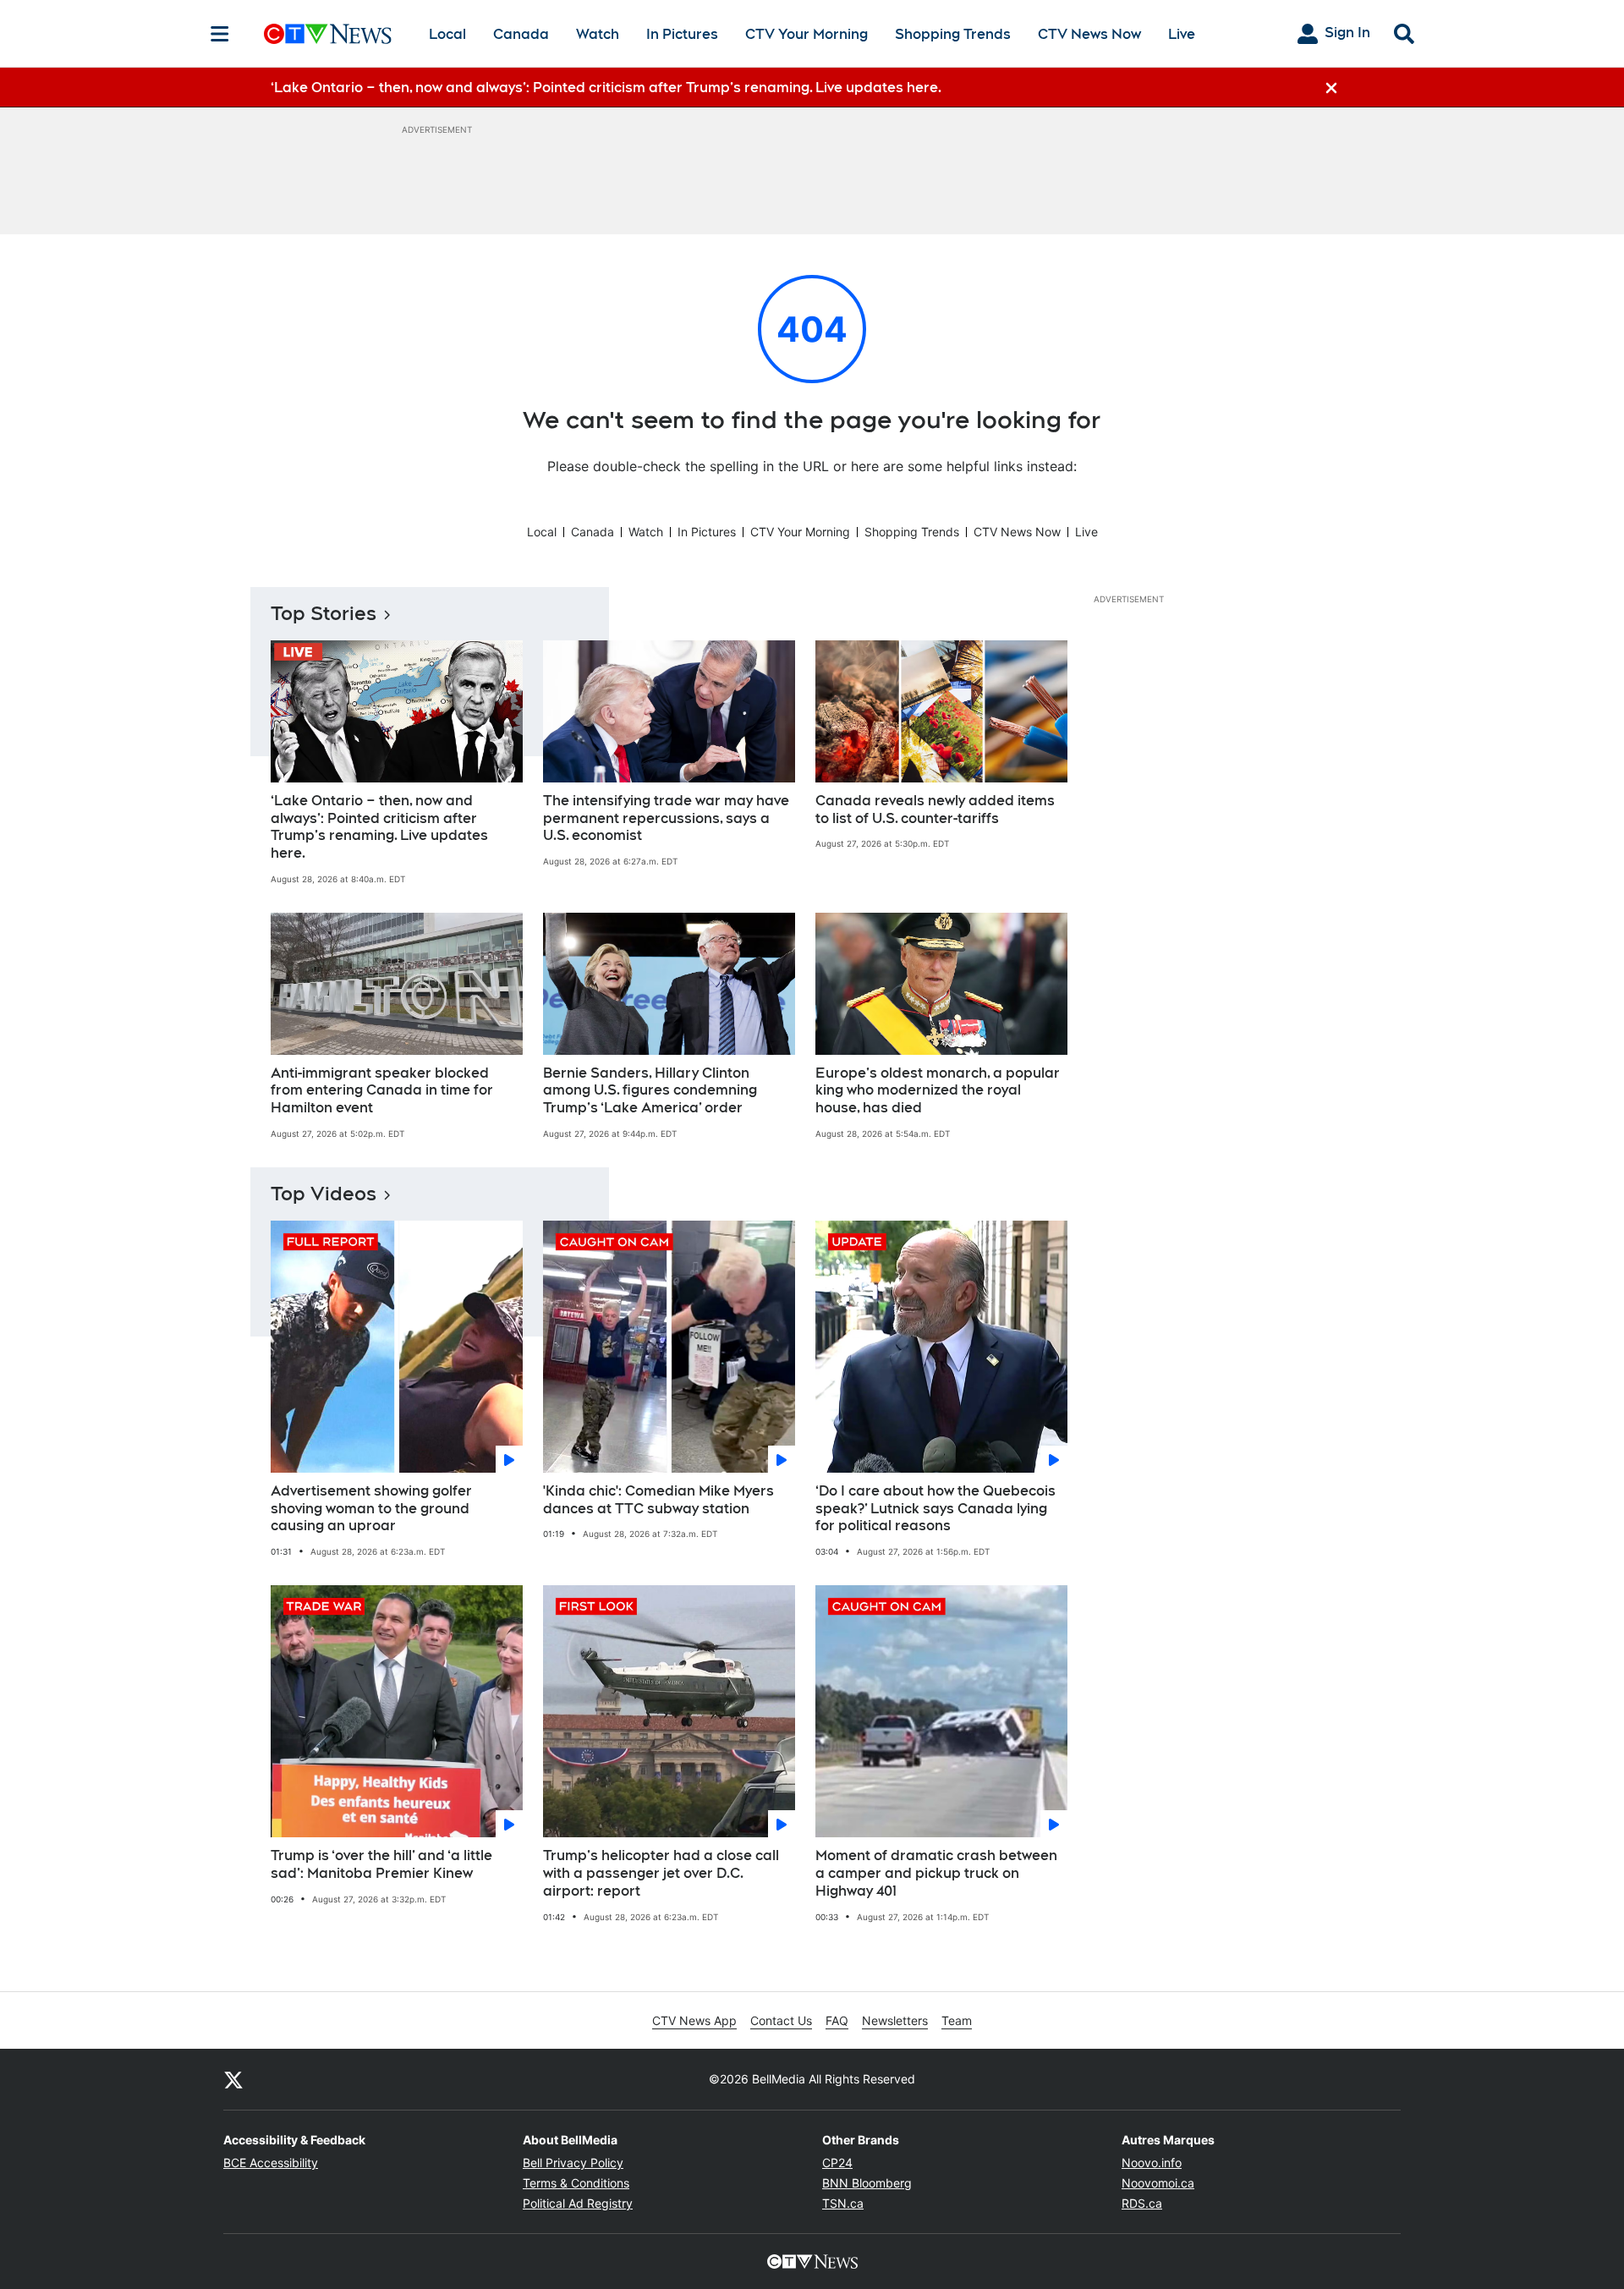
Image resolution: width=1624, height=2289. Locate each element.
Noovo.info (1152, 2163)
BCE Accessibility (271, 2163)
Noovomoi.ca (1158, 2183)
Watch (598, 34)
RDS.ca (1142, 2203)
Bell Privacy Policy (573, 2163)
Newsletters (895, 2020)
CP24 (837, 2163)
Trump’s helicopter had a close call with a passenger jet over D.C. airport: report (661, 1873)
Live (1182, 34)
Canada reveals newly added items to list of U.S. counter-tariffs (935, 810)
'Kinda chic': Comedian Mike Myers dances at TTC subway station (658, 1500)
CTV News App (694, 2020)
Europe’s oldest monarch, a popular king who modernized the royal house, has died (938, 1091)
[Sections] (220, 34)
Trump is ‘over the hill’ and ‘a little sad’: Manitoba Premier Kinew (381, 1864)
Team (957, 2020)
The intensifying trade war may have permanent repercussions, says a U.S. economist (666, 818)
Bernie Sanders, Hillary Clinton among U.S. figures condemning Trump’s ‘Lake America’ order (650, 1091)
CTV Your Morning (807, 34)
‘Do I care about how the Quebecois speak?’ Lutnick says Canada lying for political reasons (935, 1509)
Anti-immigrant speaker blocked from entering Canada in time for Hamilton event (382, 1091)
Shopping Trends (953, 34)
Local (447, 34)
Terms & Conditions (576, 2183)
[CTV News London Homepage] (328, 34)
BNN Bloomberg (867, 2183)
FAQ (837, 2020)
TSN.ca (843, 2203)
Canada (521, 34)
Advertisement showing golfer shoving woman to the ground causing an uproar (371, 1509)
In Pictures (682, 34)
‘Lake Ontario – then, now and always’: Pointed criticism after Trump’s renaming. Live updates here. (379, 827)
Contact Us (781, 2020)
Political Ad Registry (578, 2203)
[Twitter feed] (233, 2079)
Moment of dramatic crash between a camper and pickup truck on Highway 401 (936, 1873)
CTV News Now (1089, 34)
